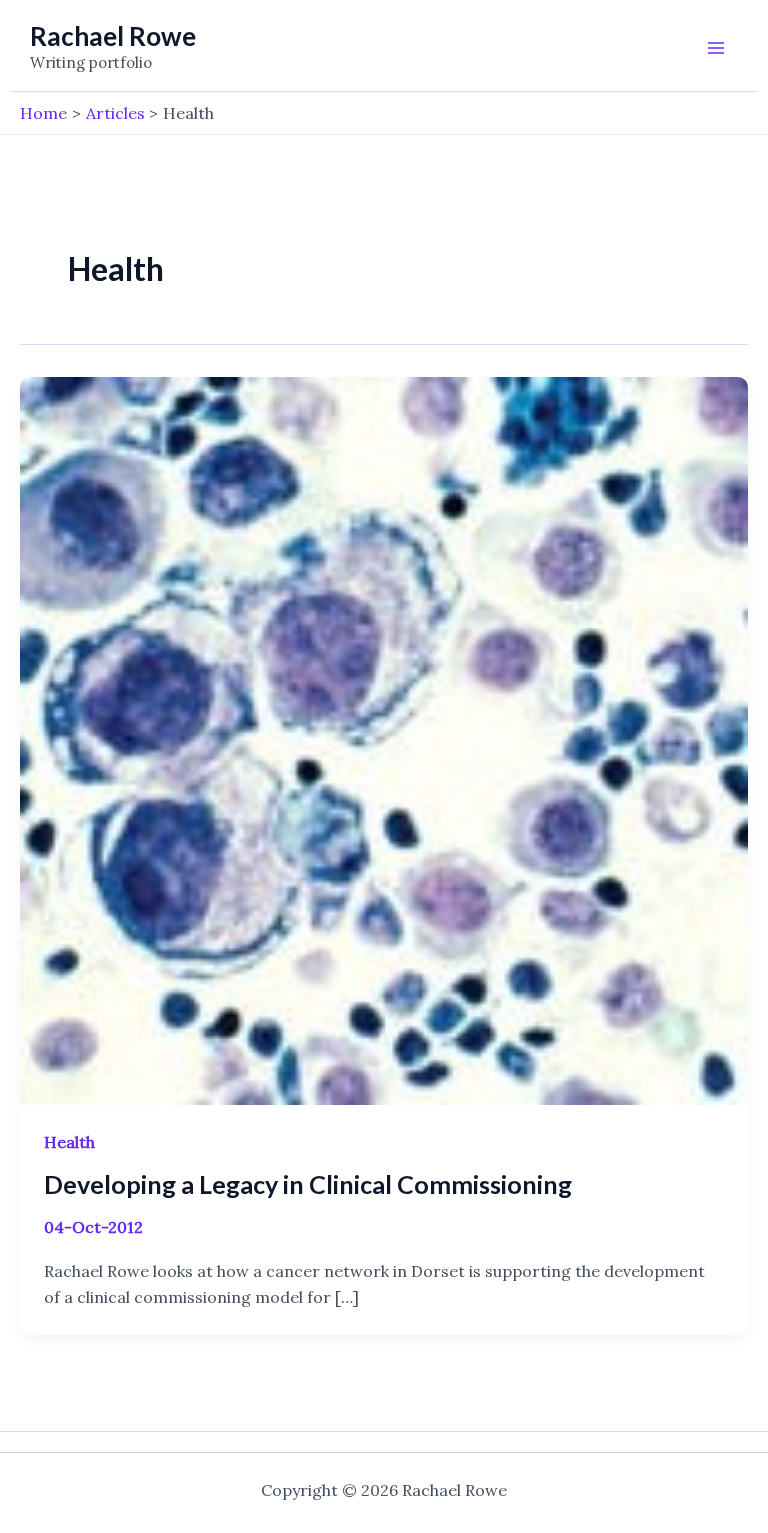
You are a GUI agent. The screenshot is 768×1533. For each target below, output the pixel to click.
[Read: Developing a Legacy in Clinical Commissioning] (384, 739)
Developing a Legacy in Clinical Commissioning (308, 1184)
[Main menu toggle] (716, 48)
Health (69, 1142)
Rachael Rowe (113, 36)
